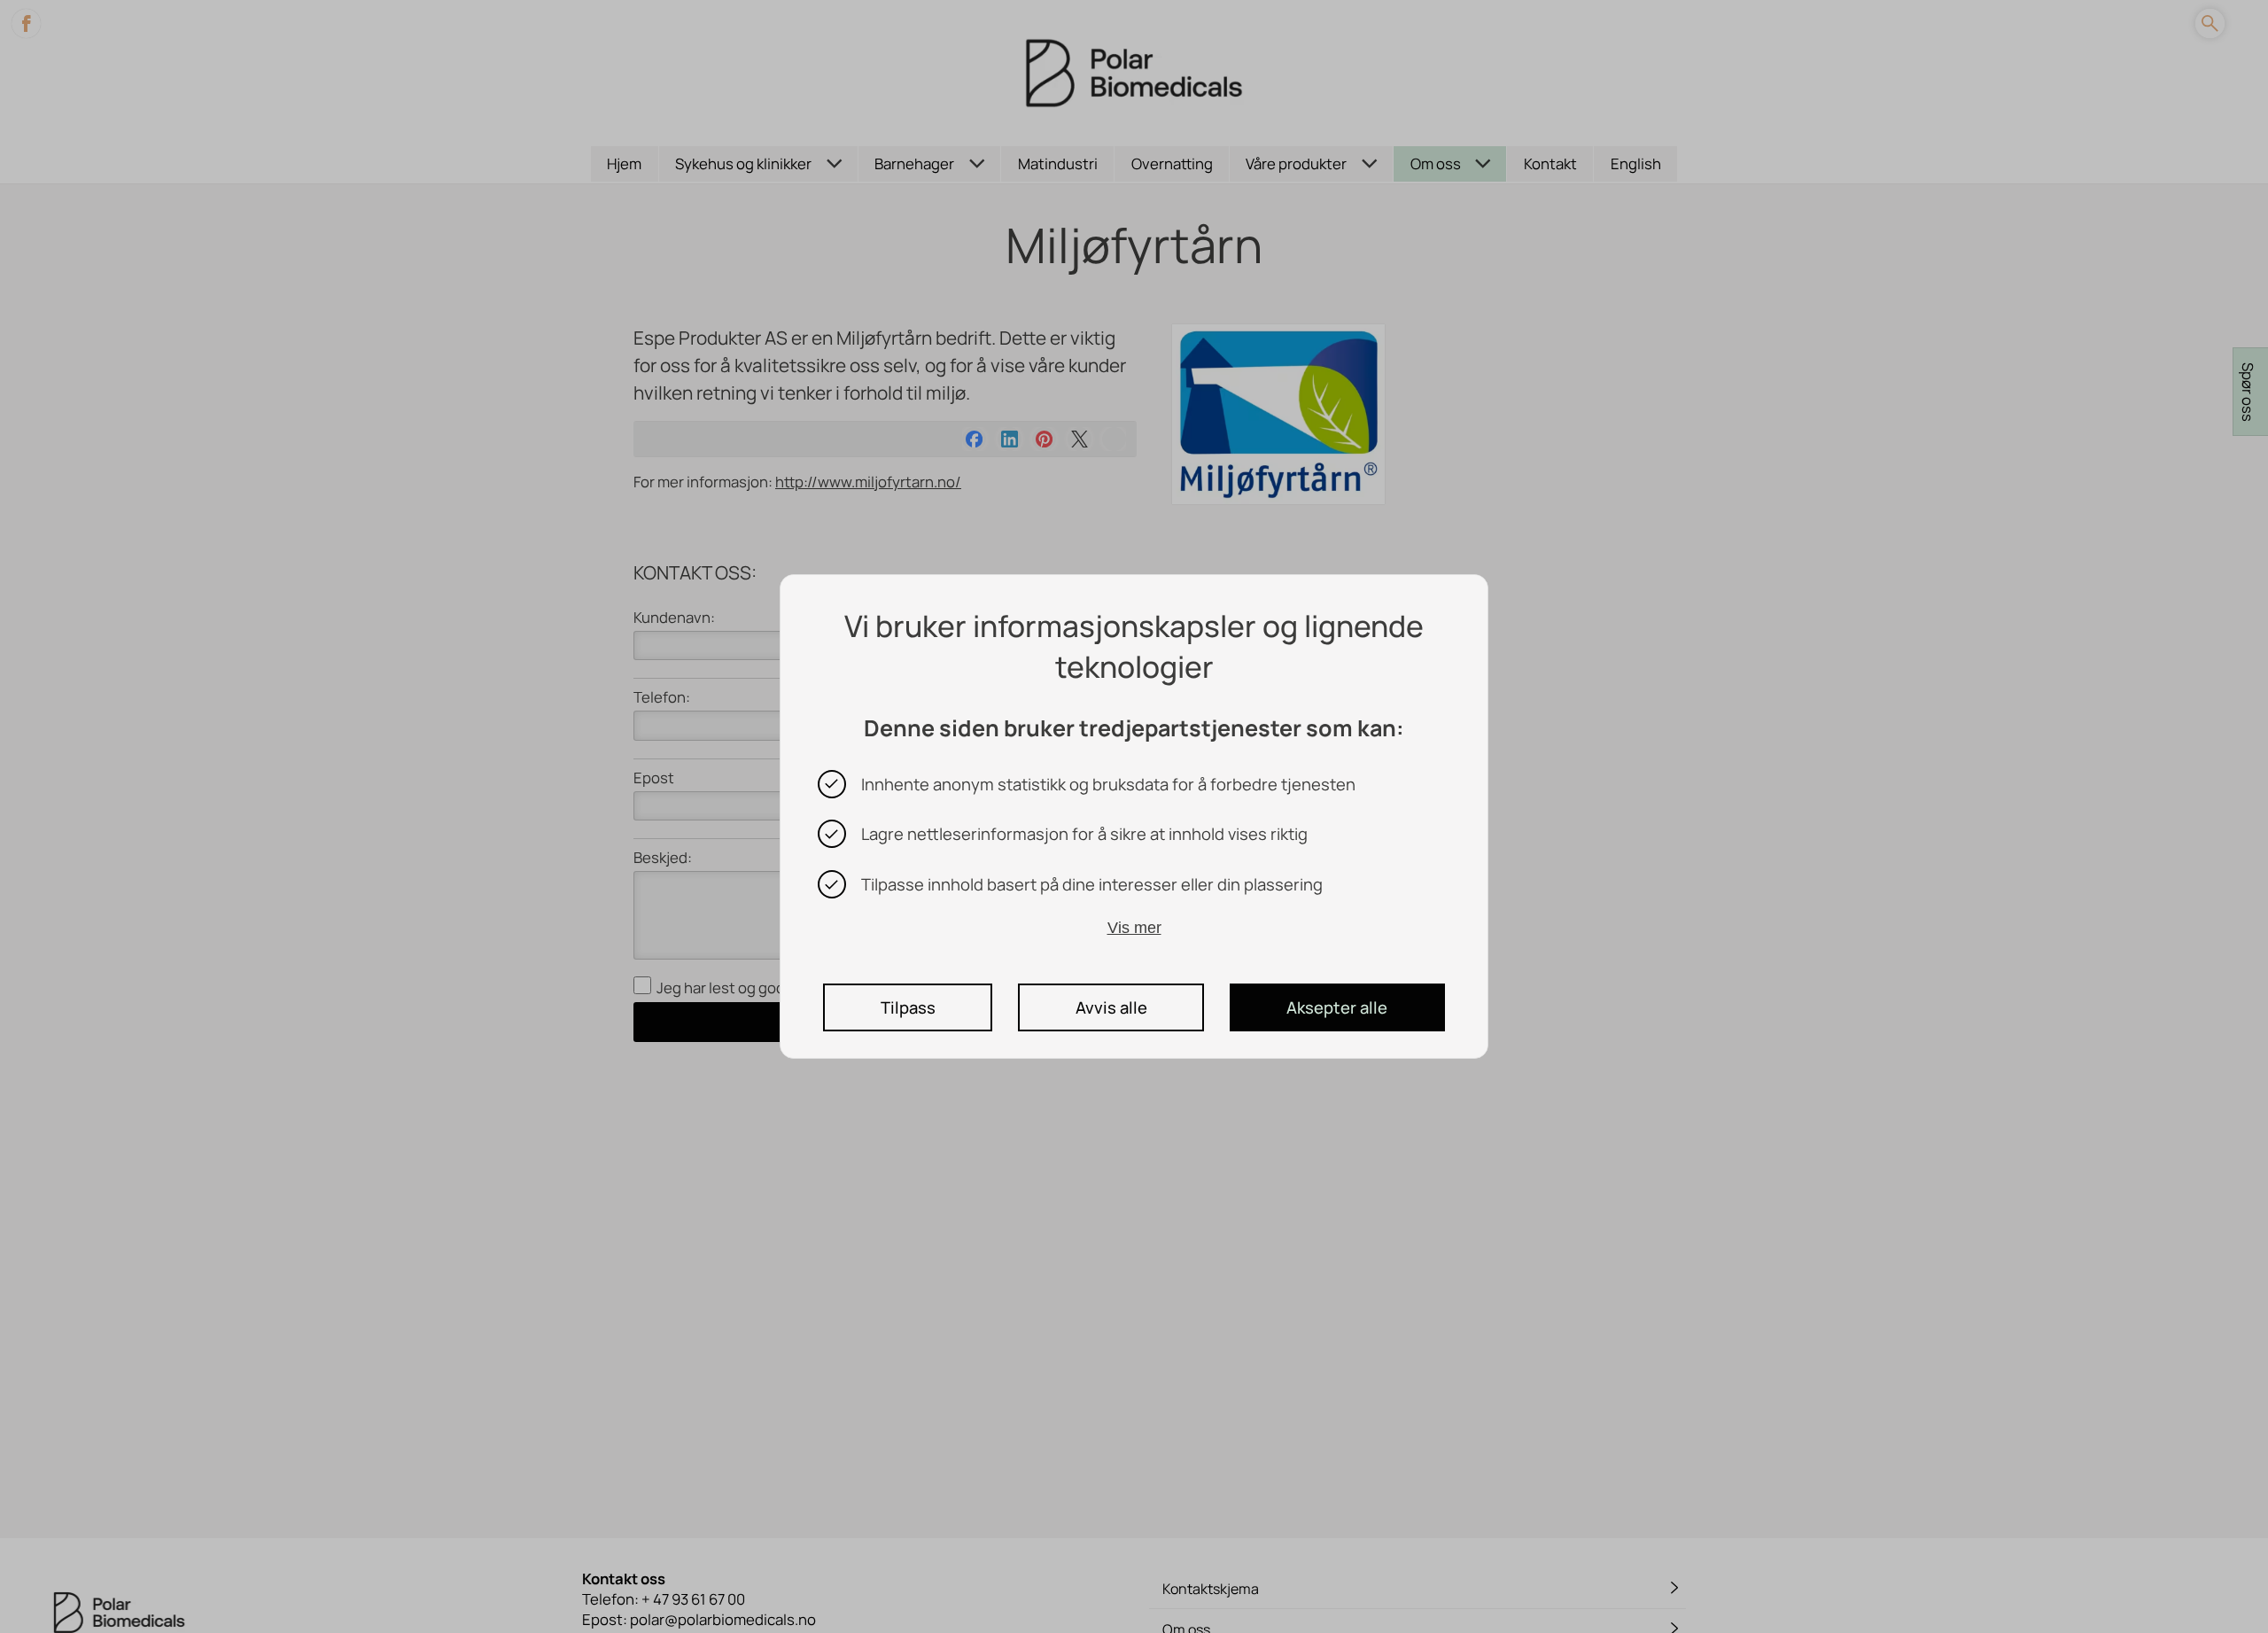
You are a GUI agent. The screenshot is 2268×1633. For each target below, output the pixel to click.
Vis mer (1134, 927)
